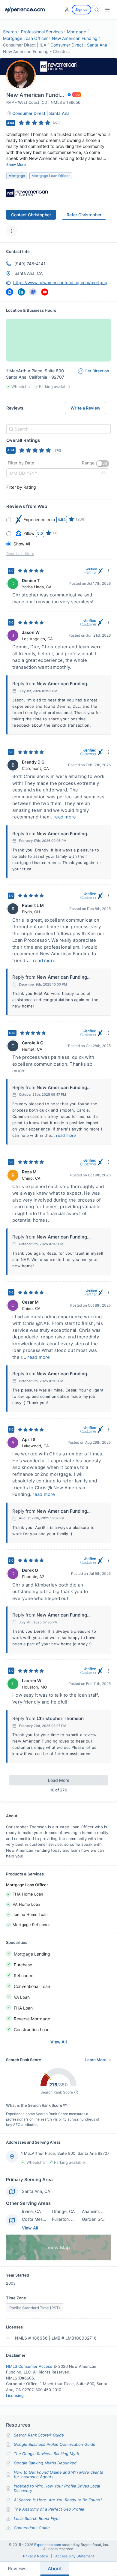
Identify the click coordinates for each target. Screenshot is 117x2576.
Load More (59, 1780)
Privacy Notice (36, 2556)
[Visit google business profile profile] (33, 292)
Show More (16, 165)
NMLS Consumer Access (29, 2366)
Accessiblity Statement (75, 2556)
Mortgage (76, 32)
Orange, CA (63, 2211)
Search (10, 32)
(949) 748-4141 (30, 264)
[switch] (103, 464)
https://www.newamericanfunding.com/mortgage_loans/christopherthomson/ (62, 282)
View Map (59, 2247)
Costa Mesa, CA (37, 2219)
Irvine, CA (31, 2211)
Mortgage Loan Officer (25, 38)
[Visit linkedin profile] (21, 292)
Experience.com (48, 2545)
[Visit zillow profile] (10, 292)
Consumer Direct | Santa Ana (79, 45)
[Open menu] (107, 10)
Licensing (15, 2395)
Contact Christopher (31, 215)
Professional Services (42, 32)
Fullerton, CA (64, 2219)
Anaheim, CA (94, 2211)
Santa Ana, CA (28, 273)
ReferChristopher (84, 215)
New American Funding (75, 38)
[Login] (67, 10)
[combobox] (58, 429)
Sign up (81, 10)
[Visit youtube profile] (45, 292)
